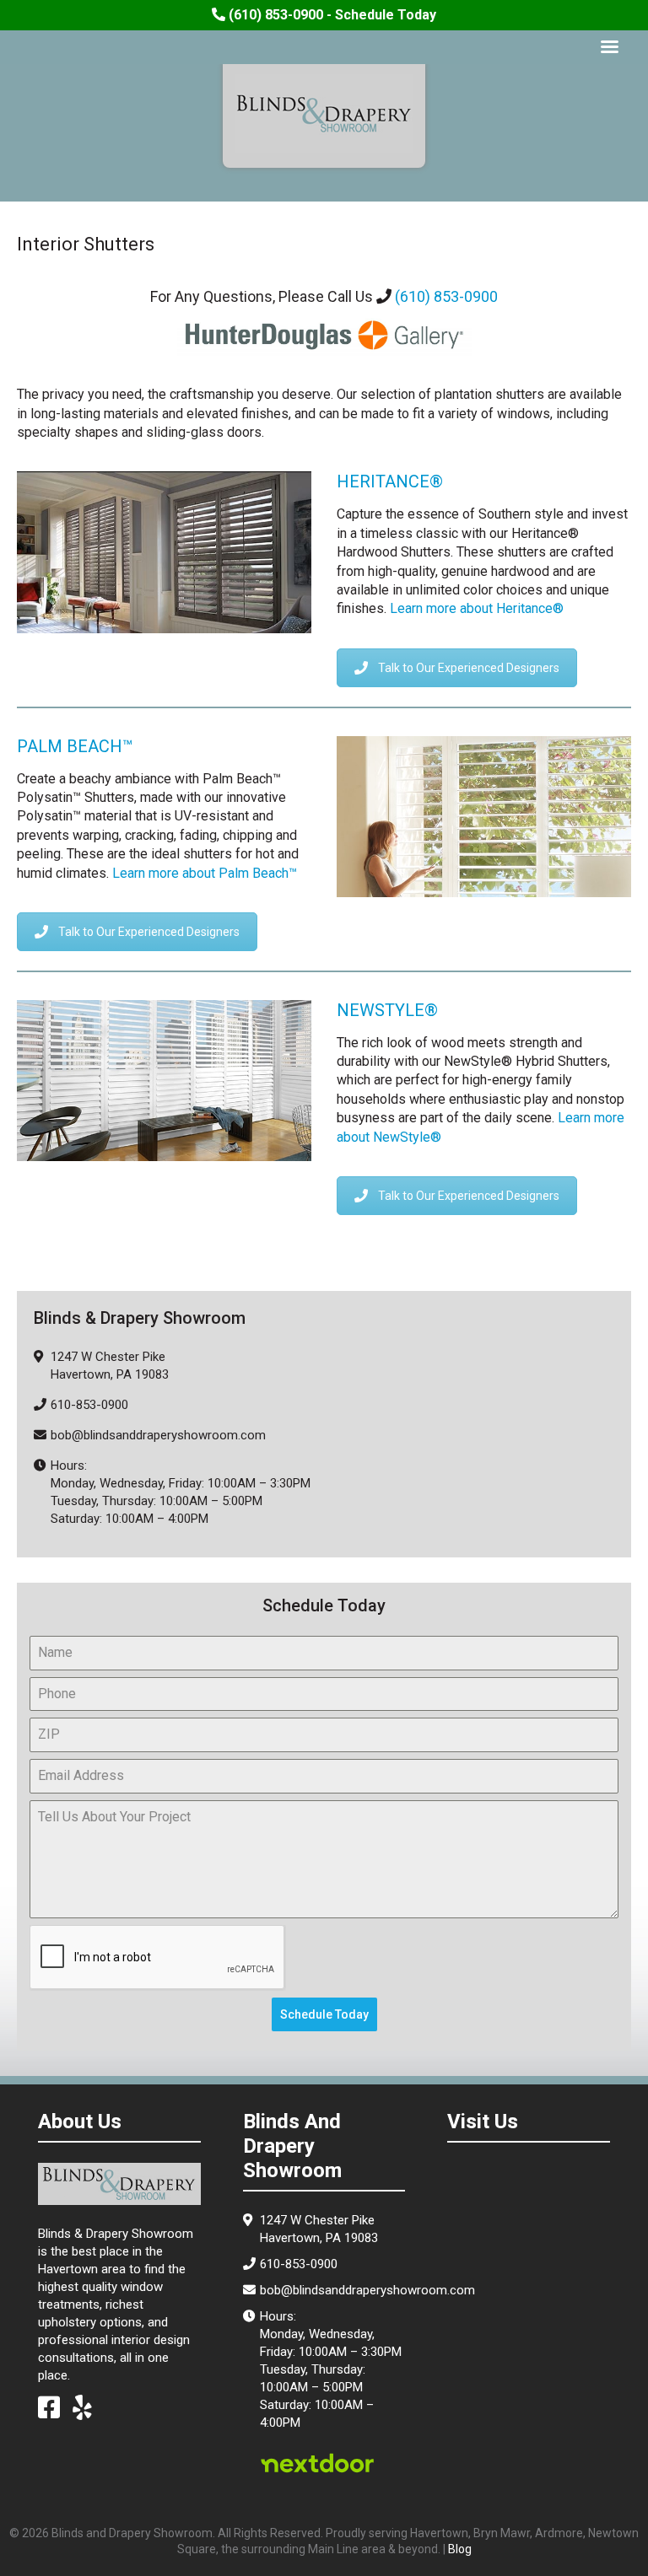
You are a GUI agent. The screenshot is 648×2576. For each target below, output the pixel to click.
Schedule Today (324, 2014)
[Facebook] (49, 2412)
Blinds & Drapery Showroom (324, 114)
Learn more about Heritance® (477, 608)
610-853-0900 (89, 1405)
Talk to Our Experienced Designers (469, 668)
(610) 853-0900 (446, 296)
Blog (460, 2549)
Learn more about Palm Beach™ (205, 873)
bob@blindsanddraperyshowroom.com (158, 1435)
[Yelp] (82, 2412)
